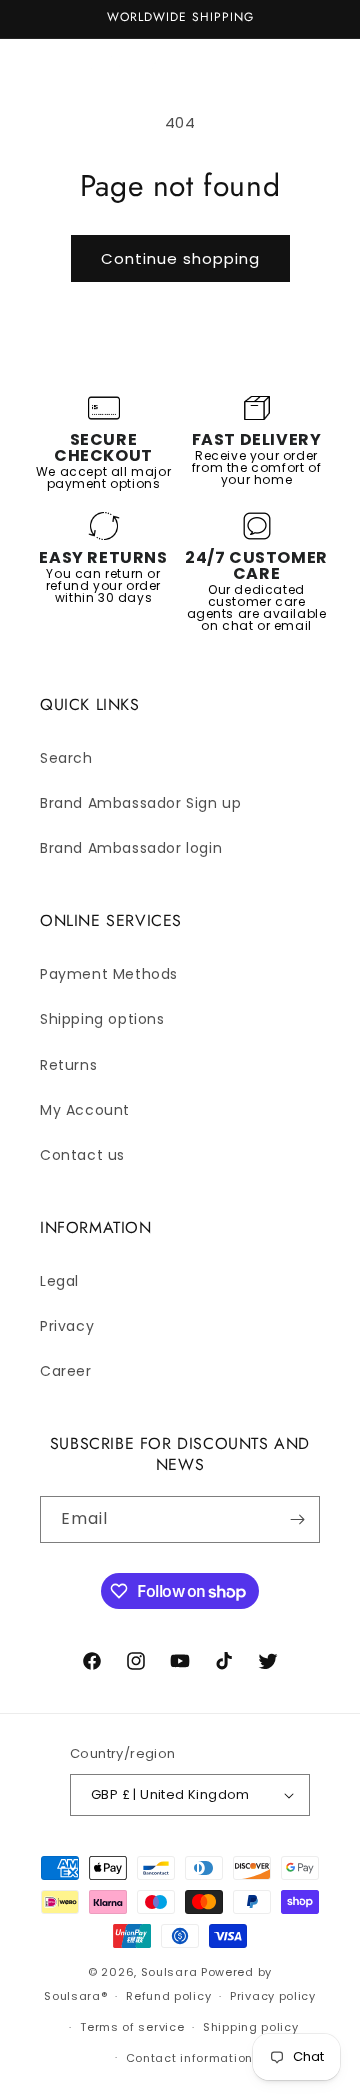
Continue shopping (180, 258)
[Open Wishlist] (268, 61)
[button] (40, 61)
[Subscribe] (297, 1519)
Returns (68, 1065)
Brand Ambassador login (131, 848)
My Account (85, 1110)
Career (66, 1371)
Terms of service (132, 2027)
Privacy (67, 1326)
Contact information (189, 2058)
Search (66, 758)
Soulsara (169, 1972)
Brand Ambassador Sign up (140, 803)
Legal (59, 1281)
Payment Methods (109, 974)
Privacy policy (273, 1996)
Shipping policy (251, 2027)
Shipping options (102, 1019)
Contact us (82, 1155)
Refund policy (168, 1996)
